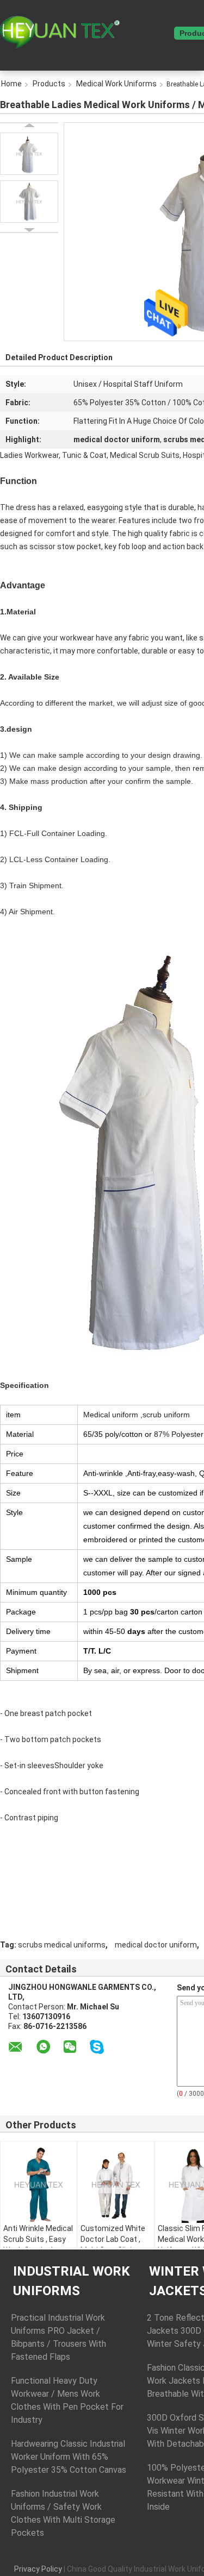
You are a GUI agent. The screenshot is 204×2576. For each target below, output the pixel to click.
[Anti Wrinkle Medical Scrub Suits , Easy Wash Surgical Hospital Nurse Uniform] (39, 2185)
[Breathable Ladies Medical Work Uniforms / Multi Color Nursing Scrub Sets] (29, 154)
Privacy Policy (38, 2569)
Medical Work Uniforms (116, 84)
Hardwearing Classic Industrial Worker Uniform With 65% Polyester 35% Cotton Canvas (69, 2457)
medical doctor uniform (156, 1945)
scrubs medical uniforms (62, 1945)
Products (49, 84)
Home (157, 33)
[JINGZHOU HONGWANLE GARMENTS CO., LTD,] (60, 32)
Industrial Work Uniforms (72, 2281)
